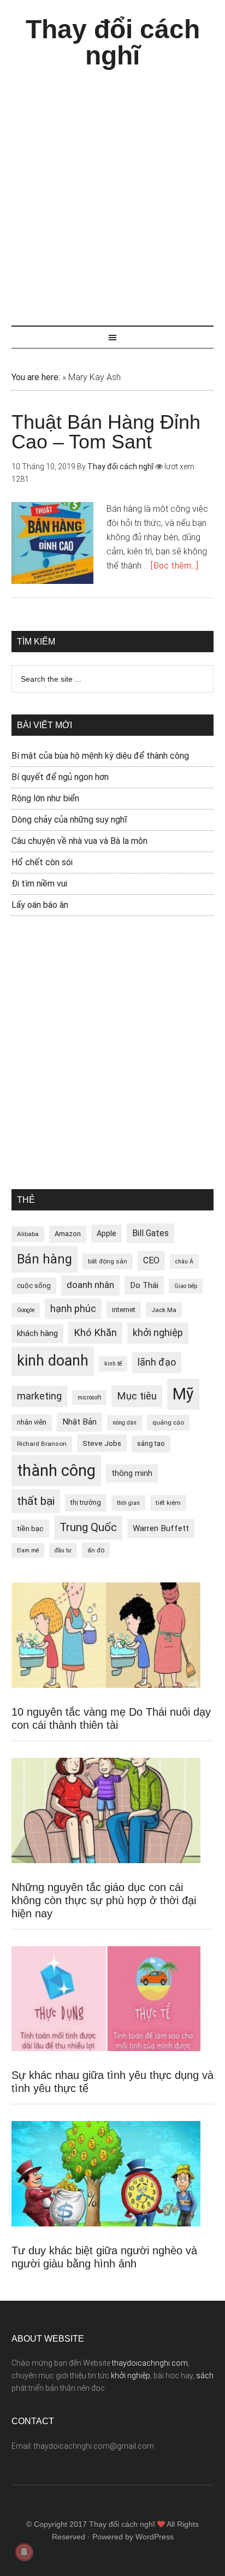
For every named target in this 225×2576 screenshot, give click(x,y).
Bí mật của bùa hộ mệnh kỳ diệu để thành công (100, 756)
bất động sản (108, 1261)
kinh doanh (53, 1361)
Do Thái (144, 1285)
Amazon (68, 1234)
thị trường (86, 1502)
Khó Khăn (95, 1333)
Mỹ (183, 1394)
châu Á (184, 1262)
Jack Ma (164, 1310)
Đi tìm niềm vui (39, 884)
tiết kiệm (168, 1503)
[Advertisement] (112, 192)
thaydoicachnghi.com (150, 2363)
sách (205, 2376)
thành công (56, 1470)
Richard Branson (42, 1444)
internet (124, 1310)
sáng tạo (151, 1443)
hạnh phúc (73, 1309)
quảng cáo (168, 1422)
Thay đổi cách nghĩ (113, 42)
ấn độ (96, 1550)
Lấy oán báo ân (40, 905)
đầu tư (63, 1550)
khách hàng (37, 1333)
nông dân (125, 1423)
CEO (151, 1260)
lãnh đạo (157, 1362)
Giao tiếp (186, 1286)
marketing (39, 1396)
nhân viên (32, 1422)
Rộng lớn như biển (45, 798)
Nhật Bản (79, 1422)
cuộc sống (34, 1286)
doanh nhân (90, 1285)
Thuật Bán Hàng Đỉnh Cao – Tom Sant (106, 432)
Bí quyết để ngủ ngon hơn (60, 777)
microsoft (89, 1398)
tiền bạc (30, 1528)
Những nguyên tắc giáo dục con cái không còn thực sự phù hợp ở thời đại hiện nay (104, 1900)
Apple (106, 1233)
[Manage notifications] (24, 2552)
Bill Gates (150, 1233)
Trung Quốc (88, 1527)
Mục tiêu (137, 1396)
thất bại (36, 1501)
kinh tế (113, 1364)
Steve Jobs (102, 1443)
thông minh (132, 1473)
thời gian (128, 1503)
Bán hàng (45, 1259)
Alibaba (28, 1234)
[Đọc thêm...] (174, 566)
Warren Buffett (161, 1528)
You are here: (36, 377)
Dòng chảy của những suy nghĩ (69, 820)
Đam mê (28, 1550)
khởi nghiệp (158, 1333)
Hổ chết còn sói (42, 862)
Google (26, 1310)
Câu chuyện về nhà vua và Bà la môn (79, 841)
